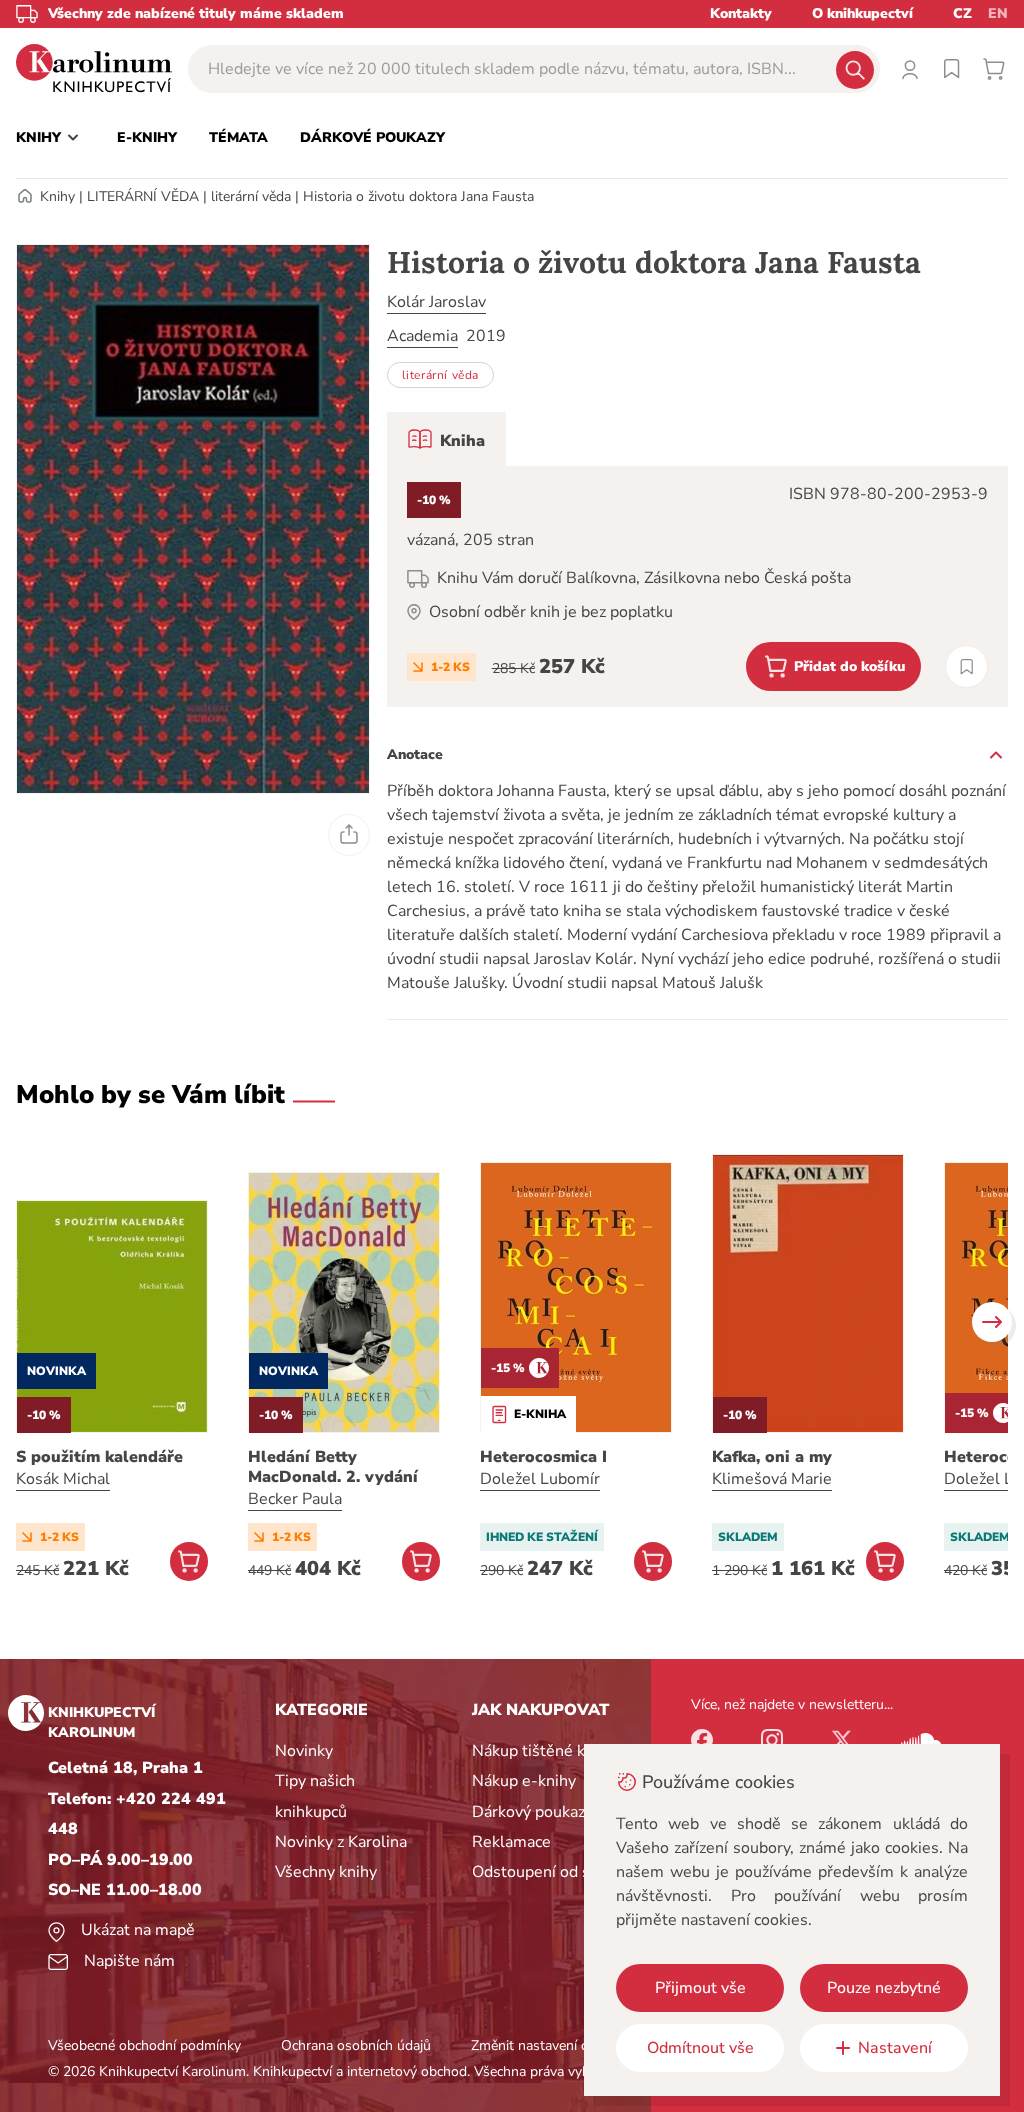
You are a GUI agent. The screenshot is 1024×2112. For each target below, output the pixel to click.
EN (998, 13)
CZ (962, 13)
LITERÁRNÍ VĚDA (143, 196)
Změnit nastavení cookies (549, 2045)
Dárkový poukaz (528, 1812)
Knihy (57, 196)
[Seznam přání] (952, 69)
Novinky (304, 1751)
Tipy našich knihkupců (315, 1796)
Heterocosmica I (543, 1457)
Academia (422, 336)
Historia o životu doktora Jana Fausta (418, 196)
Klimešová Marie (772, 1479)
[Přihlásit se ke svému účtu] (910, 69)
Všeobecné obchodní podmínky (144, 2045)
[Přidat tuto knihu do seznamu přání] (966, 666)
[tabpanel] (697, 586)
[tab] (446, 439)
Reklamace (511, 1842)
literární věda (251, 196)
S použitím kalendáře (99, 1457)
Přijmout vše (700, 1988)
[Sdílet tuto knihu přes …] (349, 835)
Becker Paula (295, 1499)
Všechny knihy (326, 1872)
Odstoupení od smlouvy (557, 1872)
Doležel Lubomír (540, 1479)
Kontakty (741, 13)
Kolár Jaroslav (436, 302)
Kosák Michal (63, 1479)
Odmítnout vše (700, 2048)
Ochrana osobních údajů (356, 2045)
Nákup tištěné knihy (543, 1751)
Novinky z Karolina (341, 1842)
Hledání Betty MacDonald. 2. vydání (333, 1467)
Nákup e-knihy (524, 1781)
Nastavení (895, 2048)
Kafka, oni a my (772, 1457)
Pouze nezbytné (884, 1988)
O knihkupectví (862, 13)
